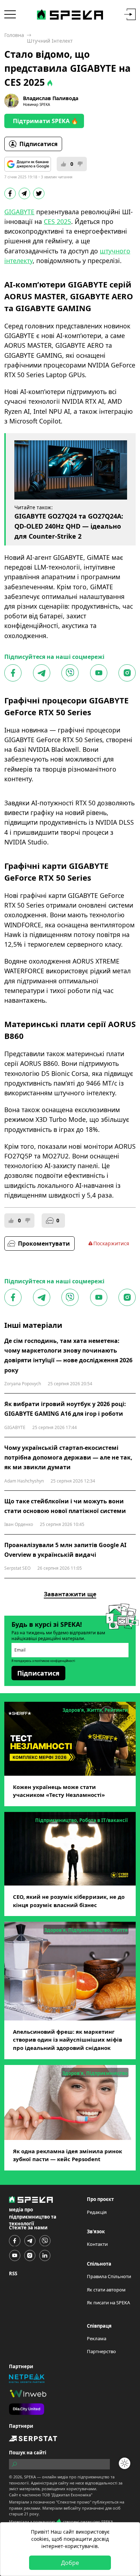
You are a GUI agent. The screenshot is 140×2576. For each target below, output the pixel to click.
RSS (13, 2273)
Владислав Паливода (51, 98)
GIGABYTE (19, 212)
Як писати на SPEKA (108, 2303)
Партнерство (101, 2351)
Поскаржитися (111, 1243)
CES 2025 (57, 221)
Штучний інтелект (50, 41)
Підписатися (38, 144)
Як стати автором (106, 2290)
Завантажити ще (70, 1594)
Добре (70, 2563)
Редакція (97, 2212)
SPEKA (30, 2477)
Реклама (97, 2338)
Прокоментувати (44, 1243)
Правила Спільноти (109, 2276)
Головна (14, 35)
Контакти (97, 2244)
